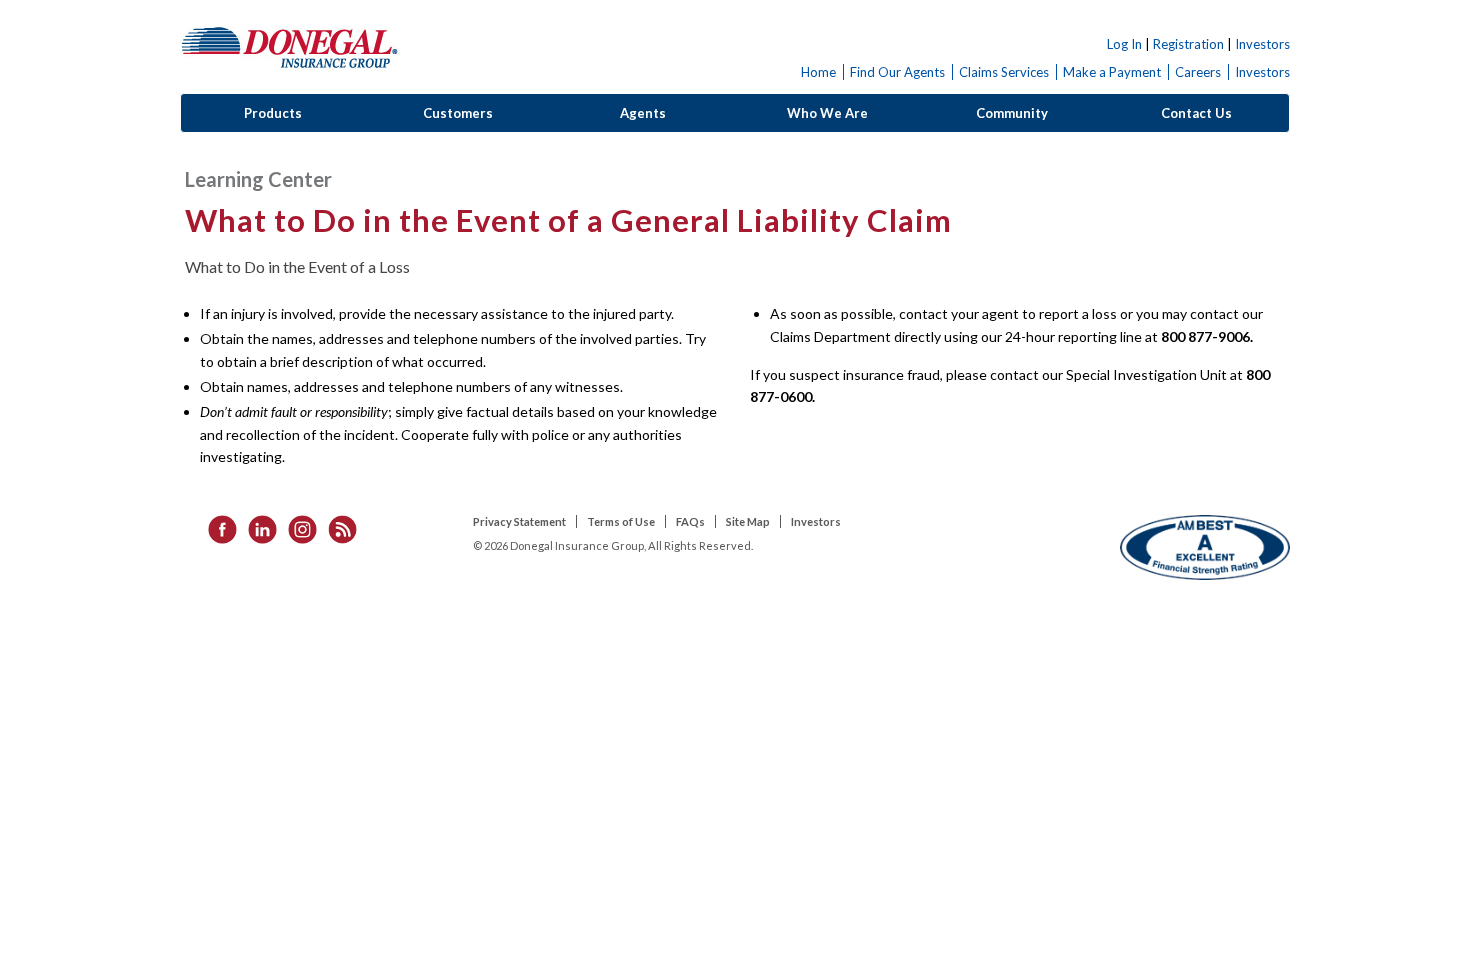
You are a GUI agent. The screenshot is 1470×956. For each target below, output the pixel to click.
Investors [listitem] (816, 521)
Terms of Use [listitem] (621, 521)
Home (818, 72)
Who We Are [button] (827, 113)
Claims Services (1004, 72)
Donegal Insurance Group (290, 46)
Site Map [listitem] (748, 521)
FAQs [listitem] (690, 521)
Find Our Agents (897, 72)
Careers (1198, 72)
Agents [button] (643, 113)
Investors (1262, 44)
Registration (1188, 44)
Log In (1124, 44)
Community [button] (1012, 113)
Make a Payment (1112, 72)
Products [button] (273, 113)
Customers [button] (458, 113)
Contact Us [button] (1196, 113)
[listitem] (216, 527)
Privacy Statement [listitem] (519, 521)
